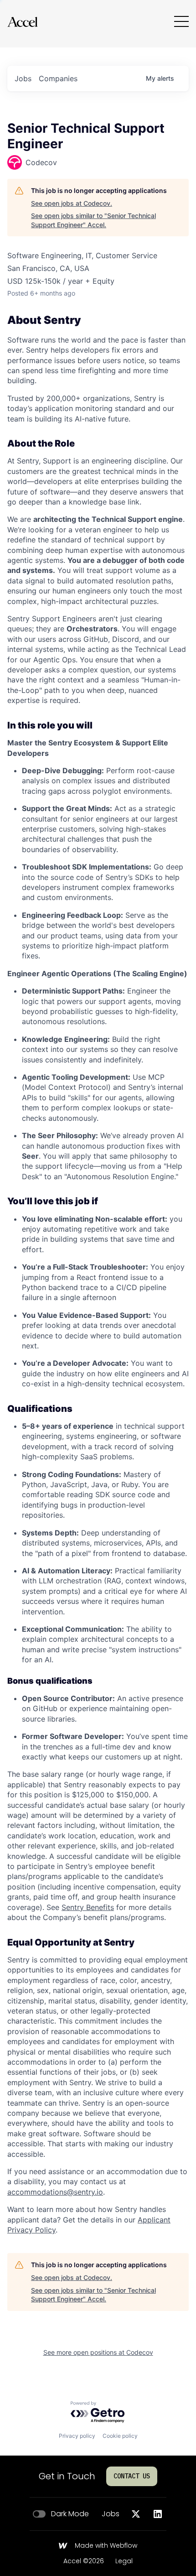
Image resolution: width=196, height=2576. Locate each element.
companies (58, 78)
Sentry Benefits (88, 1907)
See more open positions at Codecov (98, 2352)
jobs (23, 78)
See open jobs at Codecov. (72, 203)
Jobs (111, 2514)
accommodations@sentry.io (55, 2192)
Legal (124, 2561)
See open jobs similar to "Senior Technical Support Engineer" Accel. (93, 220)
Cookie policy (120, 2436)
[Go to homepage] (22, 22)
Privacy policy (77, 2436)
